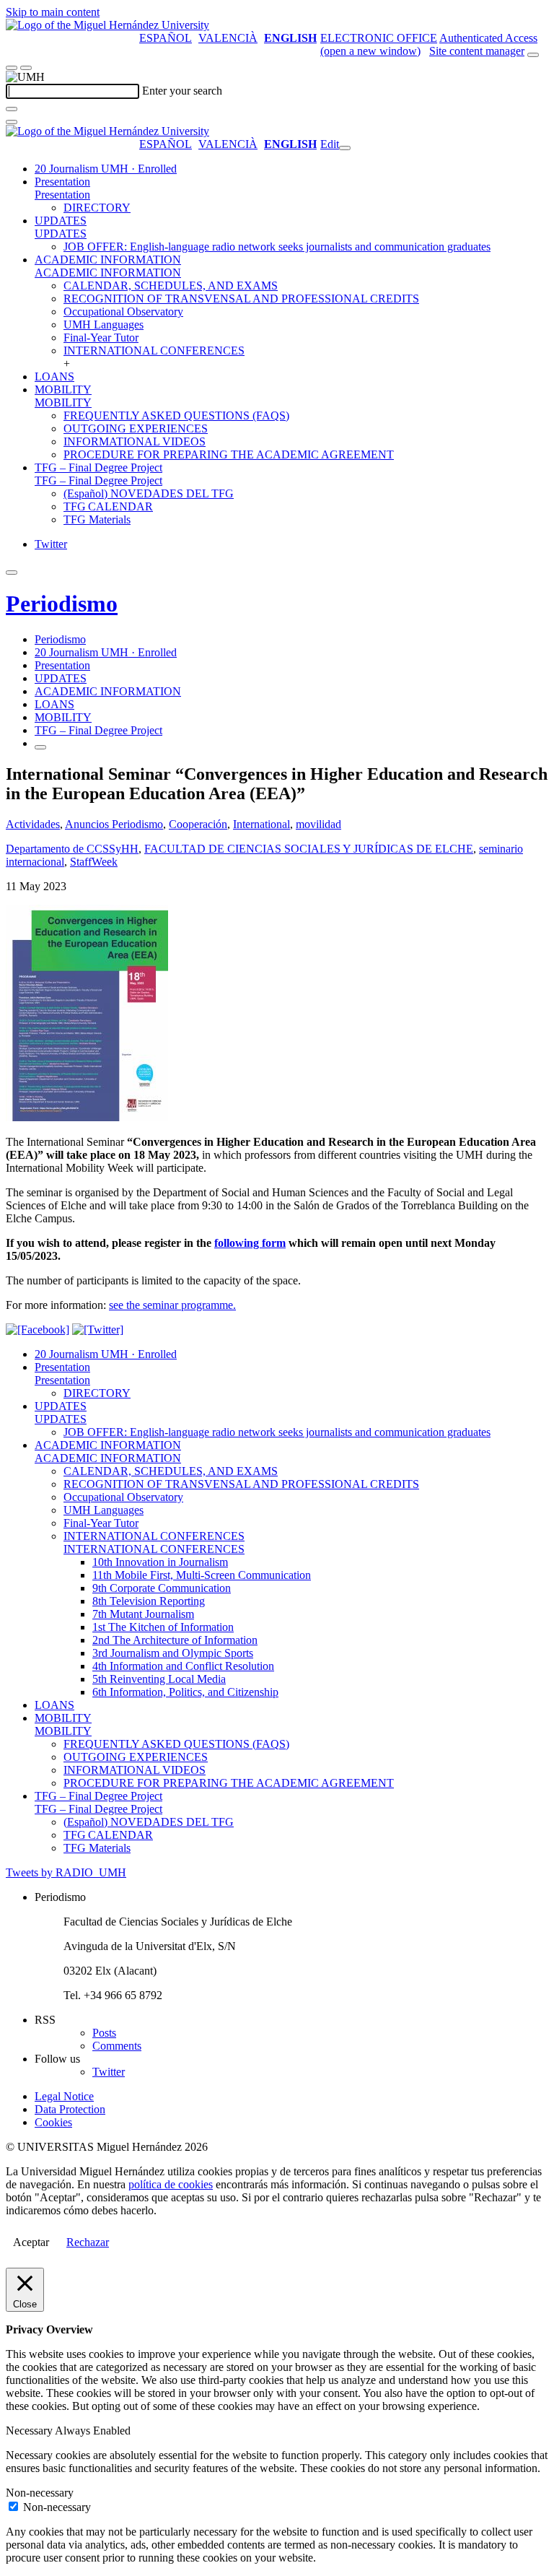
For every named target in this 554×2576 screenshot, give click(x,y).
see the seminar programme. (172, 1305)
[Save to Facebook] (38, 1330)
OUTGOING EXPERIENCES (136, 428)
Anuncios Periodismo (114, 824)
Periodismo (62, 604)
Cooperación (198, 824)
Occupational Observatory (123, 312)
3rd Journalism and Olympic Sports (173, 1653)
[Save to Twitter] (98, 1330)
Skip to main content (53, 12)
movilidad (318, 824)
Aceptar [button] (31, 2242)
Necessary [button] (30, 2431)
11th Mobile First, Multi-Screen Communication (202, 1575)
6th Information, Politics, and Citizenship (185, 1692)
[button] (62, 195)
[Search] (12, 109)
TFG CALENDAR (108, 506)
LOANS (54, 377)
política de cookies (171, 2184)
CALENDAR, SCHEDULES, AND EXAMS (171, 286)
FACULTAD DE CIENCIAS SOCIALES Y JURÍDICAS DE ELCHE (309, 849)
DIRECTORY (97, 208)
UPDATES (61, 221)
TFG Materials (97, 519)
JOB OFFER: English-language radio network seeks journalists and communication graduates (277, 247)
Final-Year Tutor (101, 338)
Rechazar (88, 2242)
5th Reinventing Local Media (159, 1679)
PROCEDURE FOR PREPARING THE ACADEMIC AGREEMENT (229, 454)
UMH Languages (104, 325)
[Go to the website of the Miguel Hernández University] (107, 25)
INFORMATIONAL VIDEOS (135, 441)
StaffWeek (94, 862)
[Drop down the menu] (26, 68)
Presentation (62, 182)
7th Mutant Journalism (143, 1614)
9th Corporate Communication (162, 1588)
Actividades (33, 824)
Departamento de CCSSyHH (72, 849)
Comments (117, 2046)
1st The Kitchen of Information (163, 1627)
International (261, 824)
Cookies (53, 2122)
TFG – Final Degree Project (98, 467)
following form (250, 1243)
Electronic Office (379, 38)
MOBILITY (63, 390)
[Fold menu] (345, 148)
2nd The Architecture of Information (175, 1640)
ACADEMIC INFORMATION (108, 260)
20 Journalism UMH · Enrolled (106, 169)
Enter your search (182, 91)
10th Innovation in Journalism (160, 1562)
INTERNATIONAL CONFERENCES (154, 351)
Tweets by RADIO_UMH (66, 1872)
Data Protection (70, 2109)
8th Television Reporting (149, 1601)
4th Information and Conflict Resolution (183, 1666)
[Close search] (12, 122)
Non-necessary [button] (40, 2493)
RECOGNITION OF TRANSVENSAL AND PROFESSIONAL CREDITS (241, 299)
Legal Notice (64, 2096)
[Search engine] (533, 55)
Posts (104, 2033)
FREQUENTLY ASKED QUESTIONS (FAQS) (176, 415)
